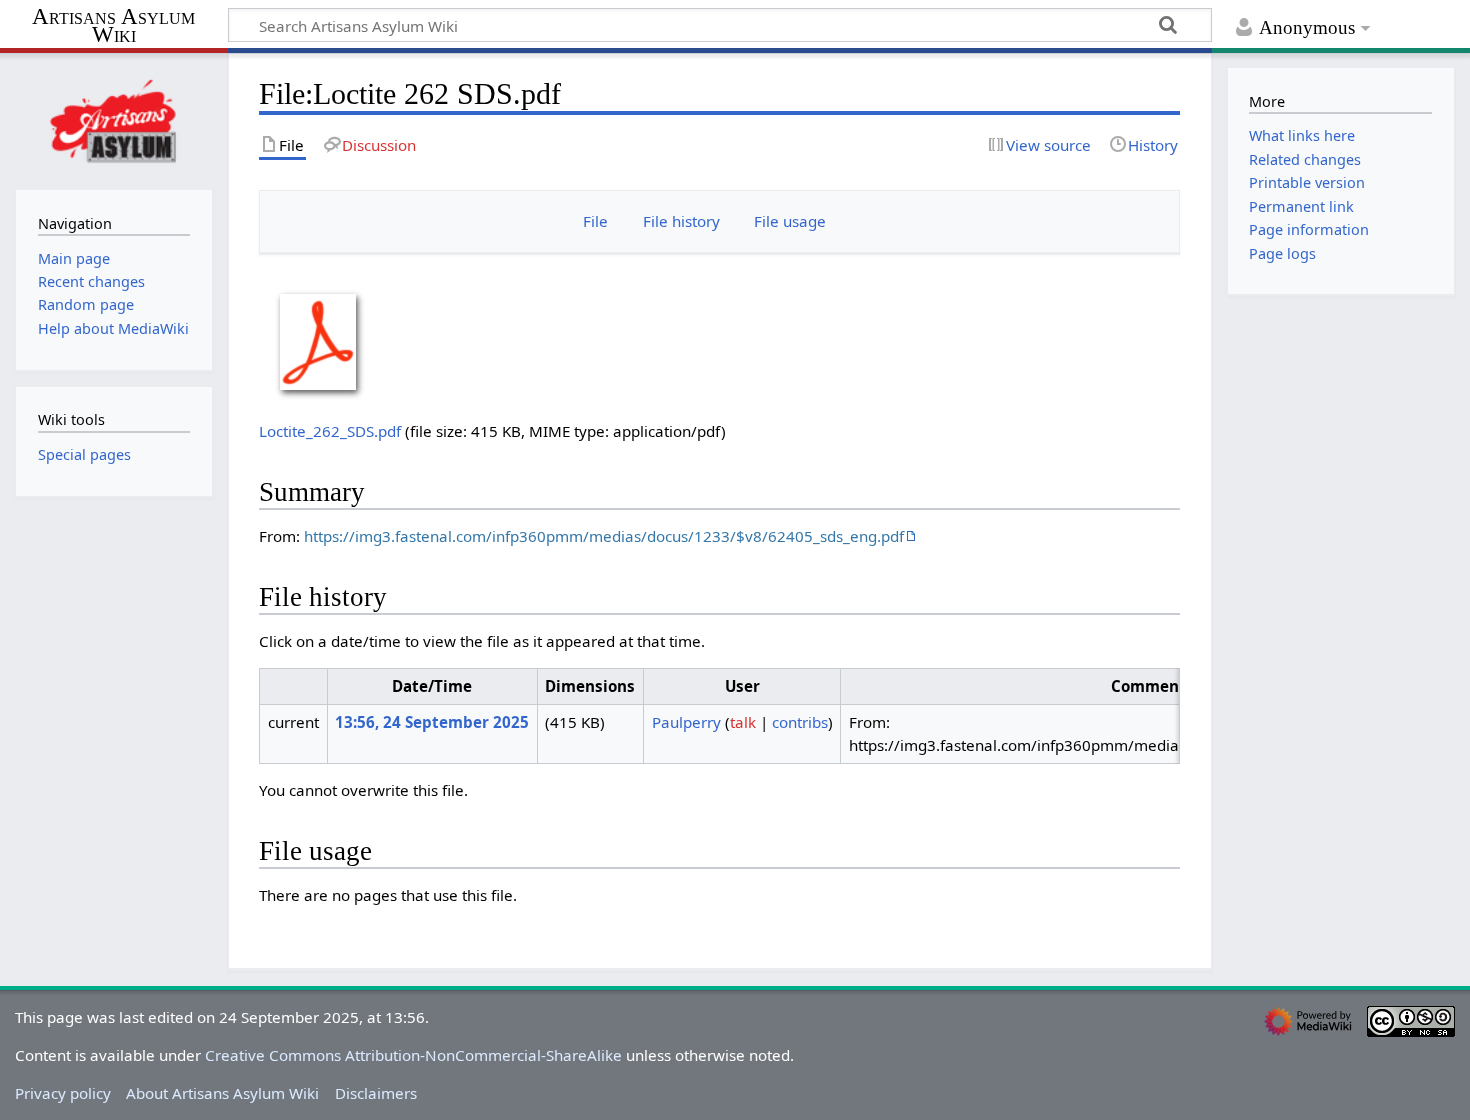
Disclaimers (376, 1093)
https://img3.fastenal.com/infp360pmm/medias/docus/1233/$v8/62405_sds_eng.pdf (604, 536)
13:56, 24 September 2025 (432, 722)
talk (743, 722)
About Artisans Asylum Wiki (222, 1093)
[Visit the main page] (114, 119)
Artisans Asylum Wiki (113, 26)
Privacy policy (63, 1093)
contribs (800, 722)
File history (681, 221)
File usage (790, 221)
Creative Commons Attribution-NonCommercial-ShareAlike (413, 1055)
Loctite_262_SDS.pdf (330, 431)
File (595, 221)
